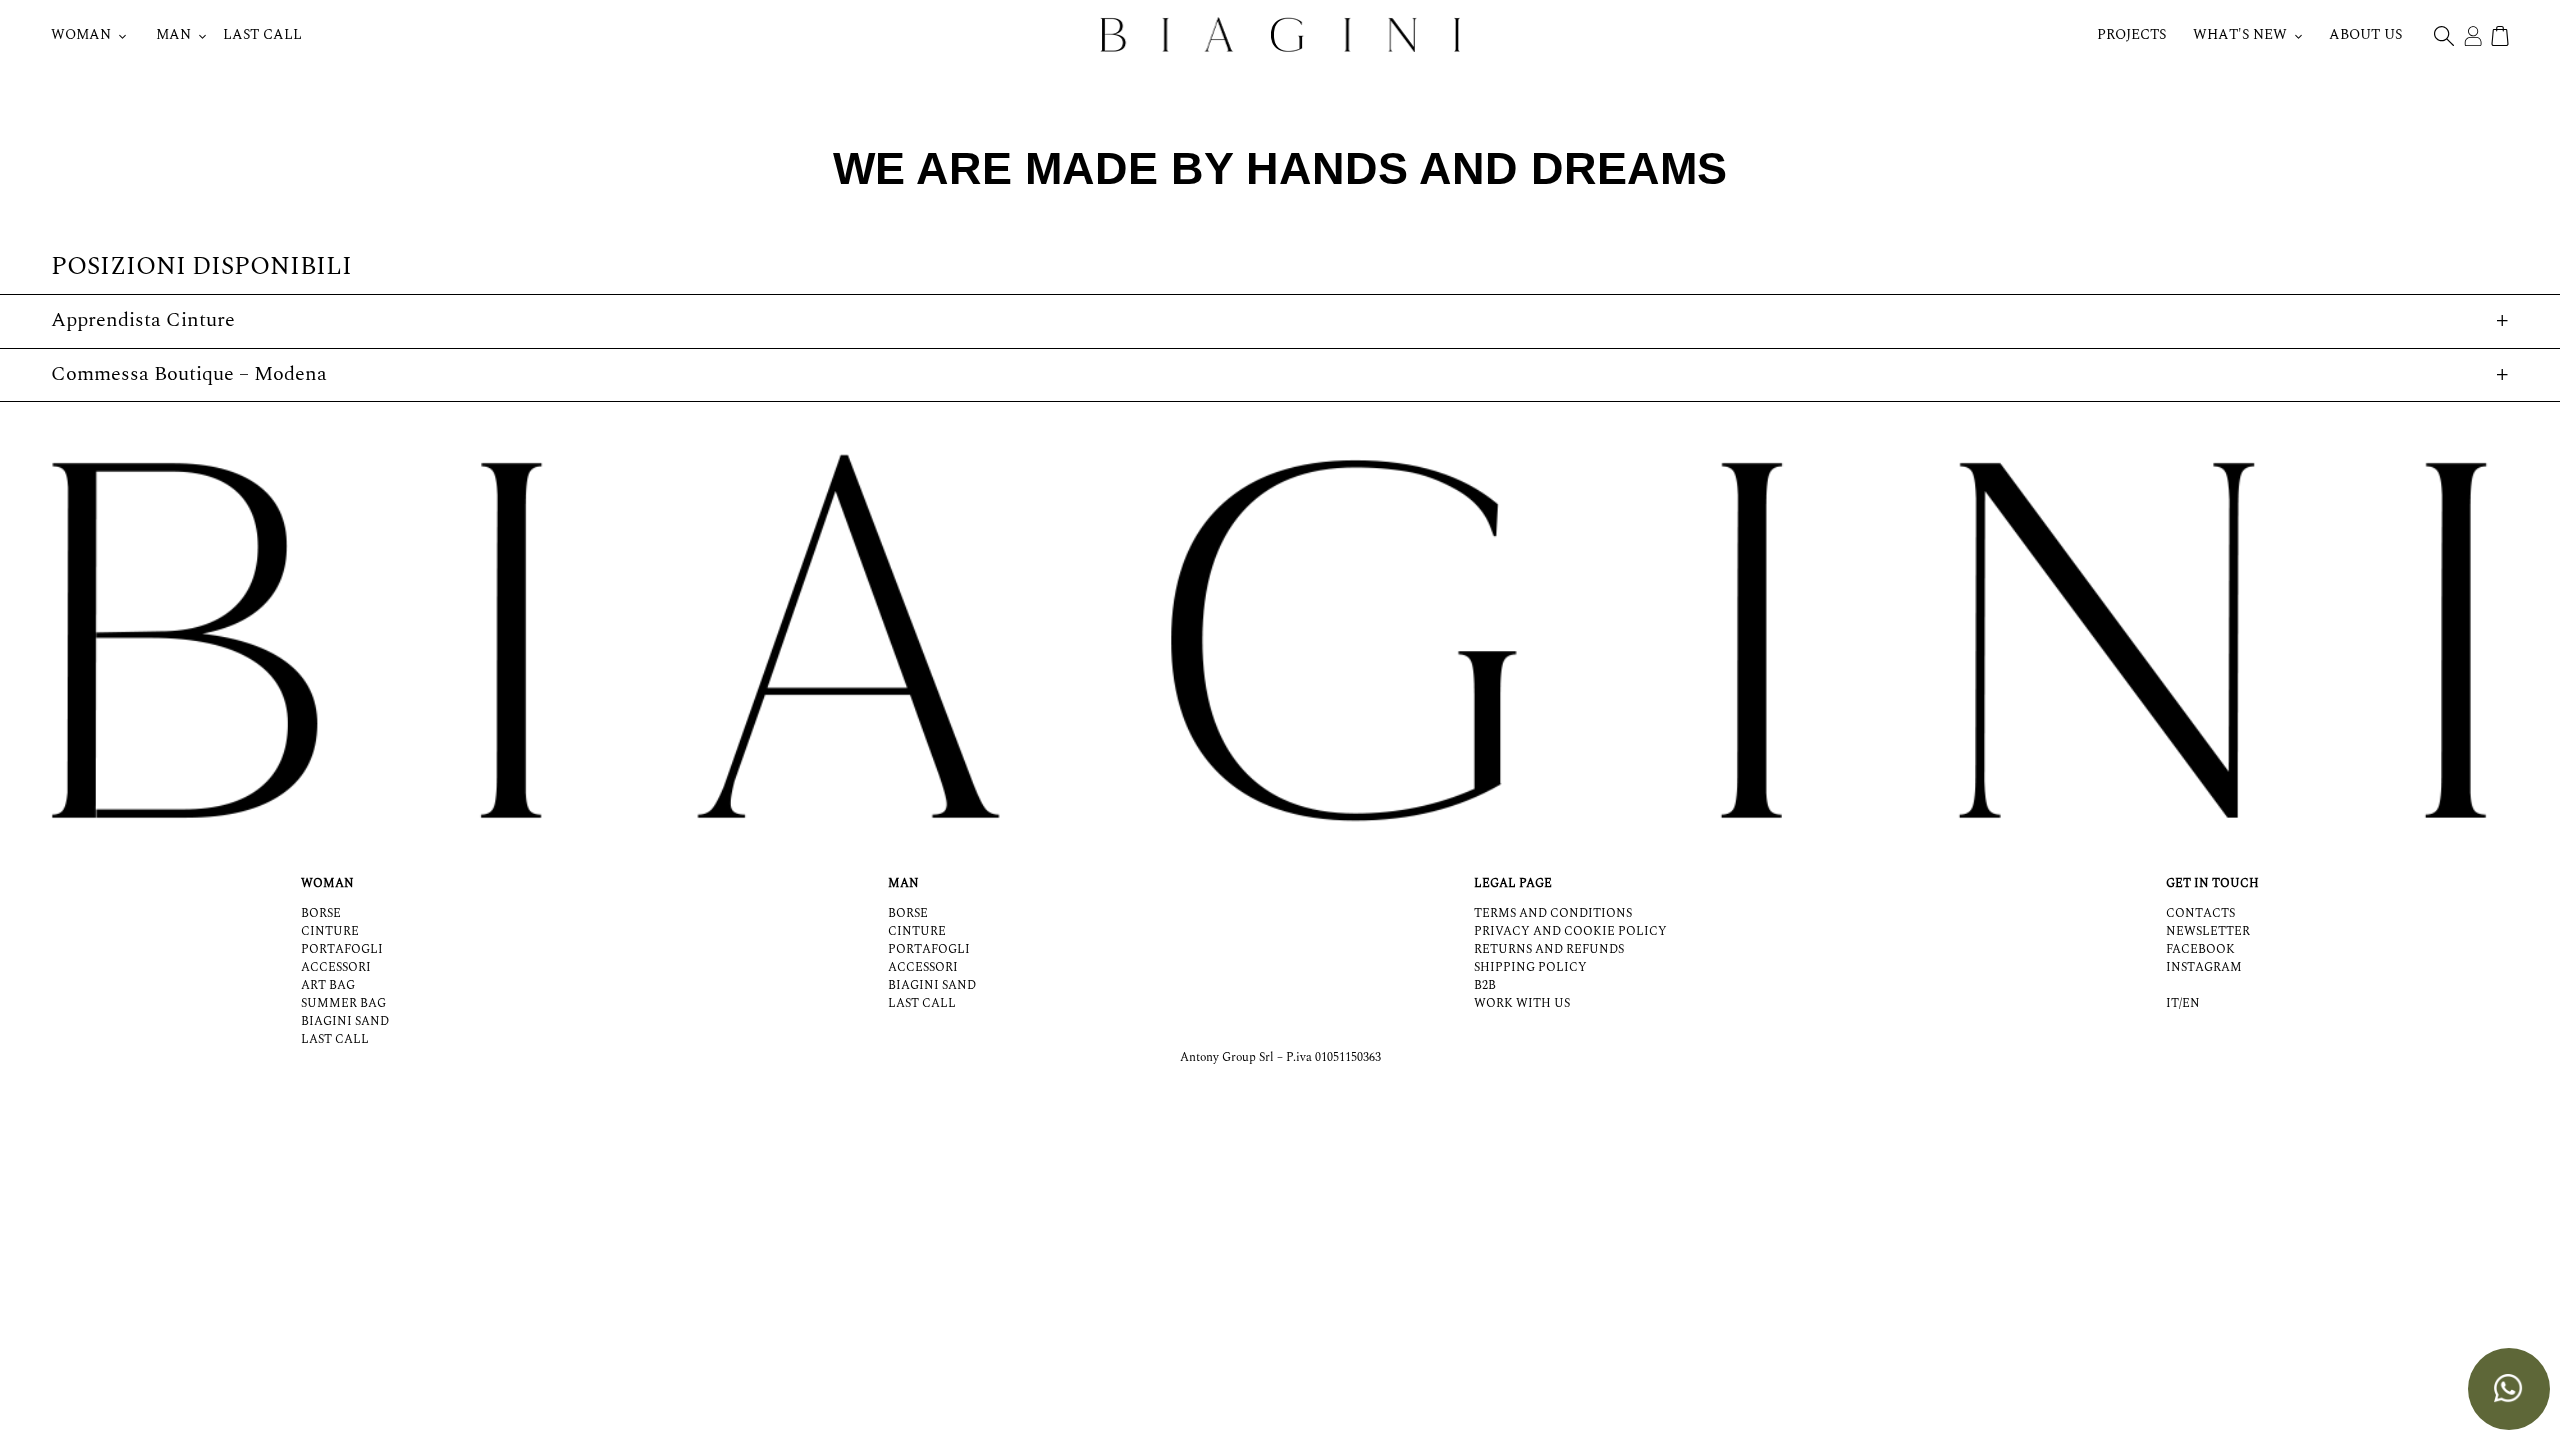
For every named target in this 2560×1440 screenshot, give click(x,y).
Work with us (1522, 1003)
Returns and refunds (1549, 949)
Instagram (2204, 967)
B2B (1485, 985)
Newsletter (2208, 931)
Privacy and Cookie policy (1570, 931)
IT (2172, 1004)
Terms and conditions (1553, 913)
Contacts (2200, 913)
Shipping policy (1530, 967)
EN (2191, 1004)
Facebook (2200, 949)
